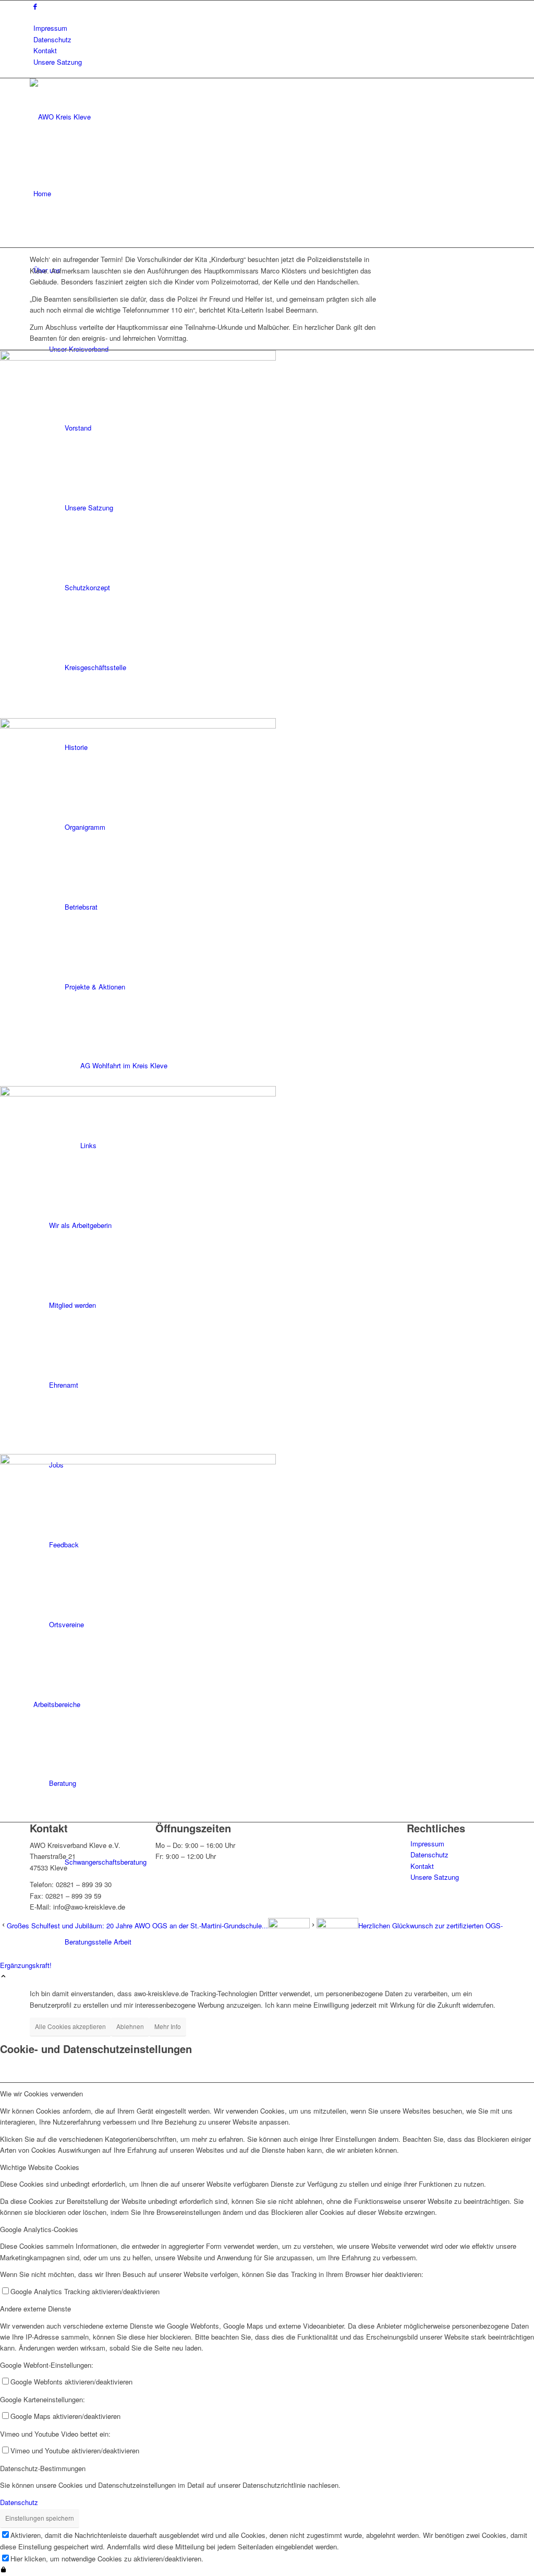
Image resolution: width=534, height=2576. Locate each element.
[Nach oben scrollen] (3, 1977)
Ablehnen (130, 2026)
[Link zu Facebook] (35, 6)
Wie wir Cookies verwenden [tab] (41, 2094)
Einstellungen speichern (40, 2518)
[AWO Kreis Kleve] (108, 117)
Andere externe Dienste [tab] (35, 2309)
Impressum (50, 28)
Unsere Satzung (58, 62)
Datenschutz (52, 39)
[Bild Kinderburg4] (267, 1638)
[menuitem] (269, 28)
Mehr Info (168, 2026)
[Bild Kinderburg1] (267, 534)
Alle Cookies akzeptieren (70, 2026)
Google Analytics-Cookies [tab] (39, 2229)
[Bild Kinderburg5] (267, 902)
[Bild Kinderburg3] (267, 1270)
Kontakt (45, 50)
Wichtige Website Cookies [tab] (40, 2167)
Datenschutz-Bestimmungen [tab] (43, 2468)
